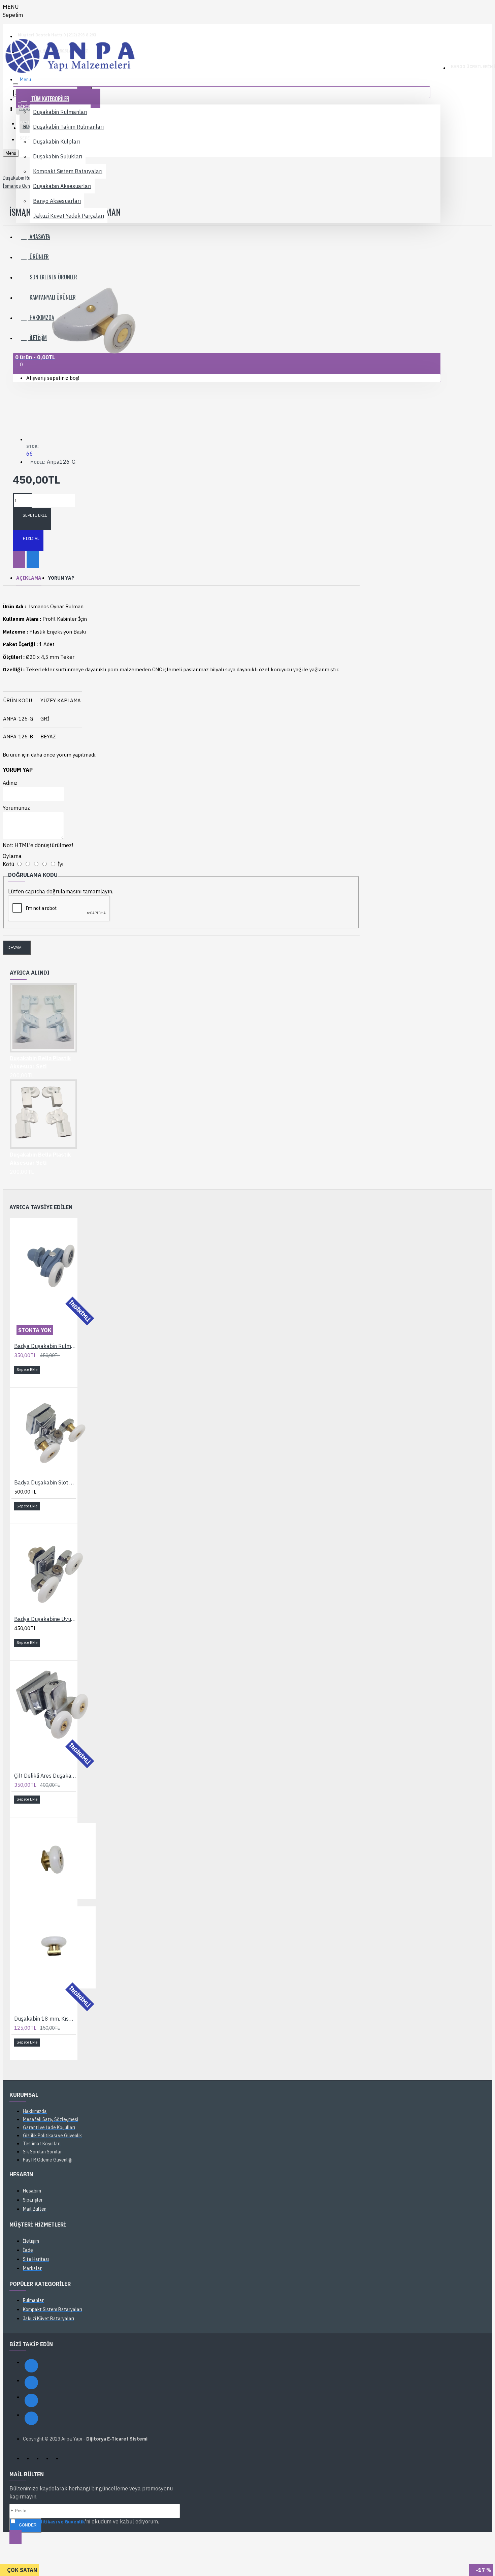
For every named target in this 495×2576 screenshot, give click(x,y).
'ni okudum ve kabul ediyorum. (88, 2521)
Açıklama (29, 578)
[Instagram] (31, 2383)
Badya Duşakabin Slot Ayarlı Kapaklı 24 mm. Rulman (45, 1482)
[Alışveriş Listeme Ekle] (19, 560)
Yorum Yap (61, 578)
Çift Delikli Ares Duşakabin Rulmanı (45, 1776)
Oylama (12, 856)
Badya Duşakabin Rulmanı (45, 1346)
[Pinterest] (31, 2418)
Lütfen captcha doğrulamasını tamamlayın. (61, 891)
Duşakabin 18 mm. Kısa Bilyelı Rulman (45, 2019)
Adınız (10, 783)
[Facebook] (31, 2366)
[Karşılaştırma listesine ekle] (33, 560)
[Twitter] (31, 2400)
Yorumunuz (16, 808)
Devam (14, 948)
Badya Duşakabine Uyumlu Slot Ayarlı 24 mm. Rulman (45, 1619)
